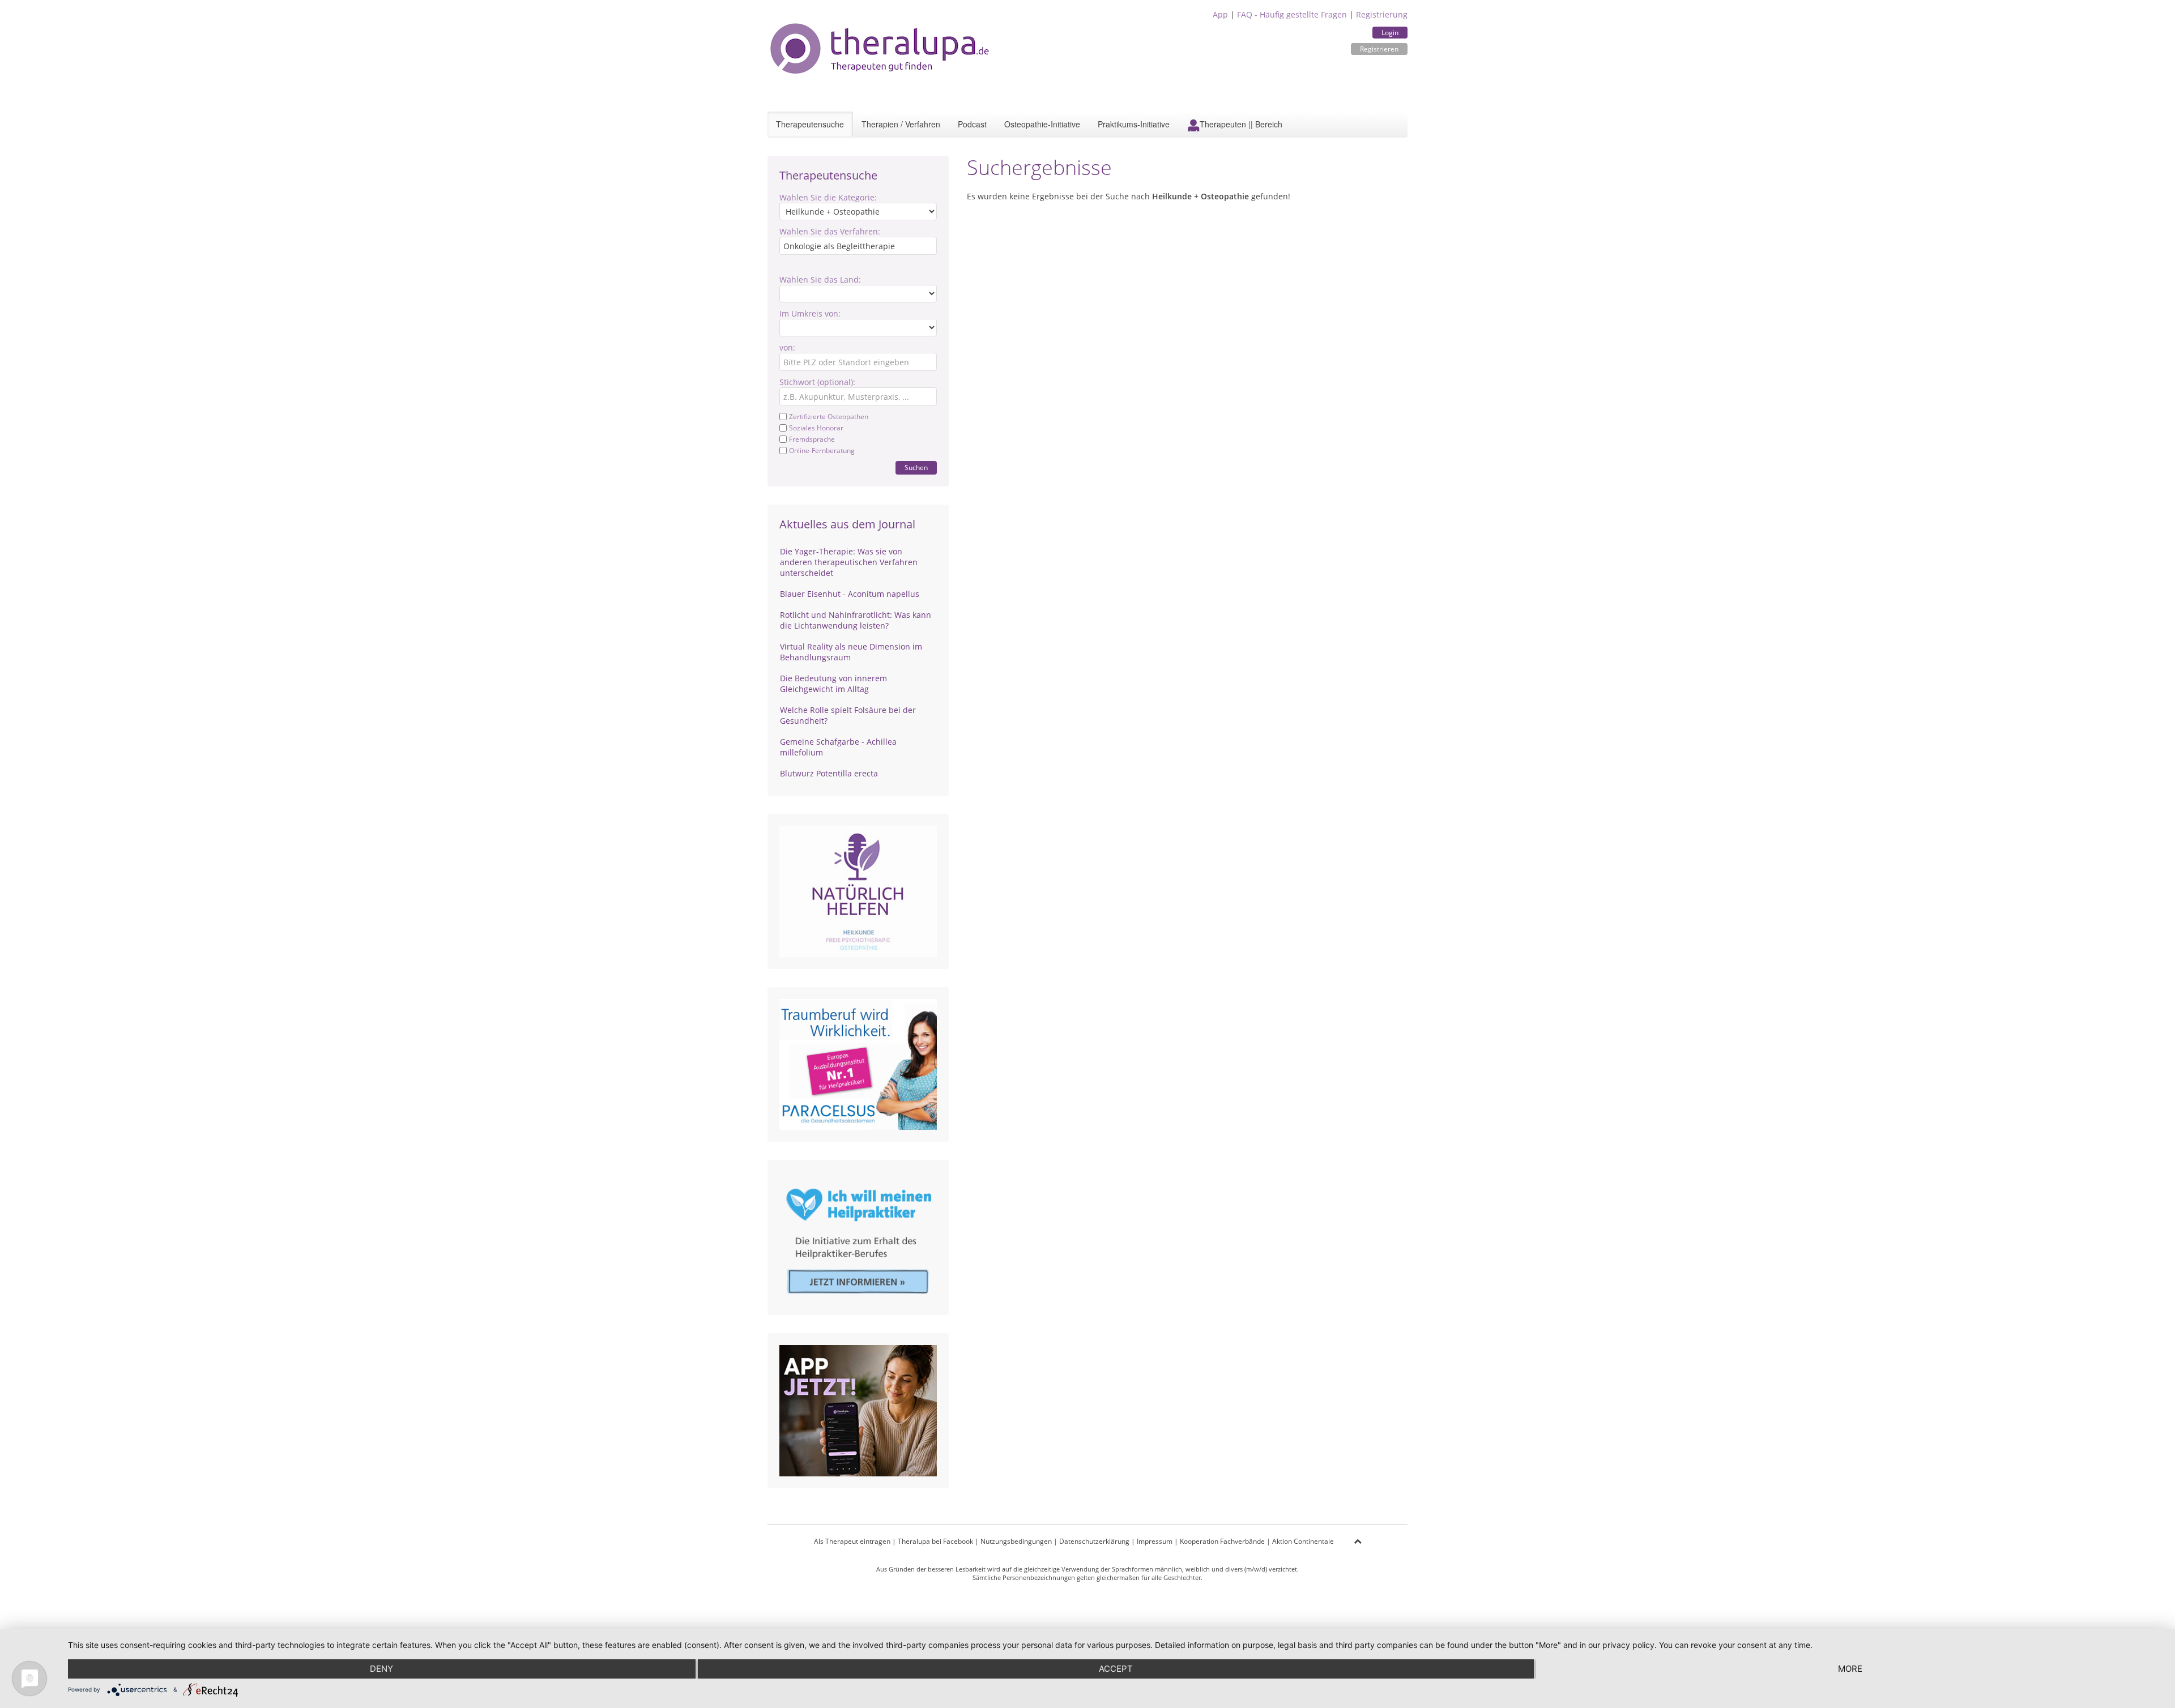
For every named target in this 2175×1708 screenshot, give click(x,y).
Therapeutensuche (810, 124)
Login (1390, 33)
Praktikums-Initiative (1134, 124)
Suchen (916, 467)
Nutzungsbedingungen (1016, 1541)
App (1220, 14)
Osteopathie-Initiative (1042, 124)
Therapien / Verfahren (901, 124)
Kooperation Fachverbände (1222, 1541)
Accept (1116, 1669)
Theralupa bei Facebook (935, 1541)
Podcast (972, 124)
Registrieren (1379, 49)
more (1850, 1669)
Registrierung (1382, 14)
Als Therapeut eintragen (852, 1541)
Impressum (1155, 1541)
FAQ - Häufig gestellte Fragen (1292, 14)
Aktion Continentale (1303, 1541)
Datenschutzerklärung (1094, 1541)
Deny (381, 1669)
